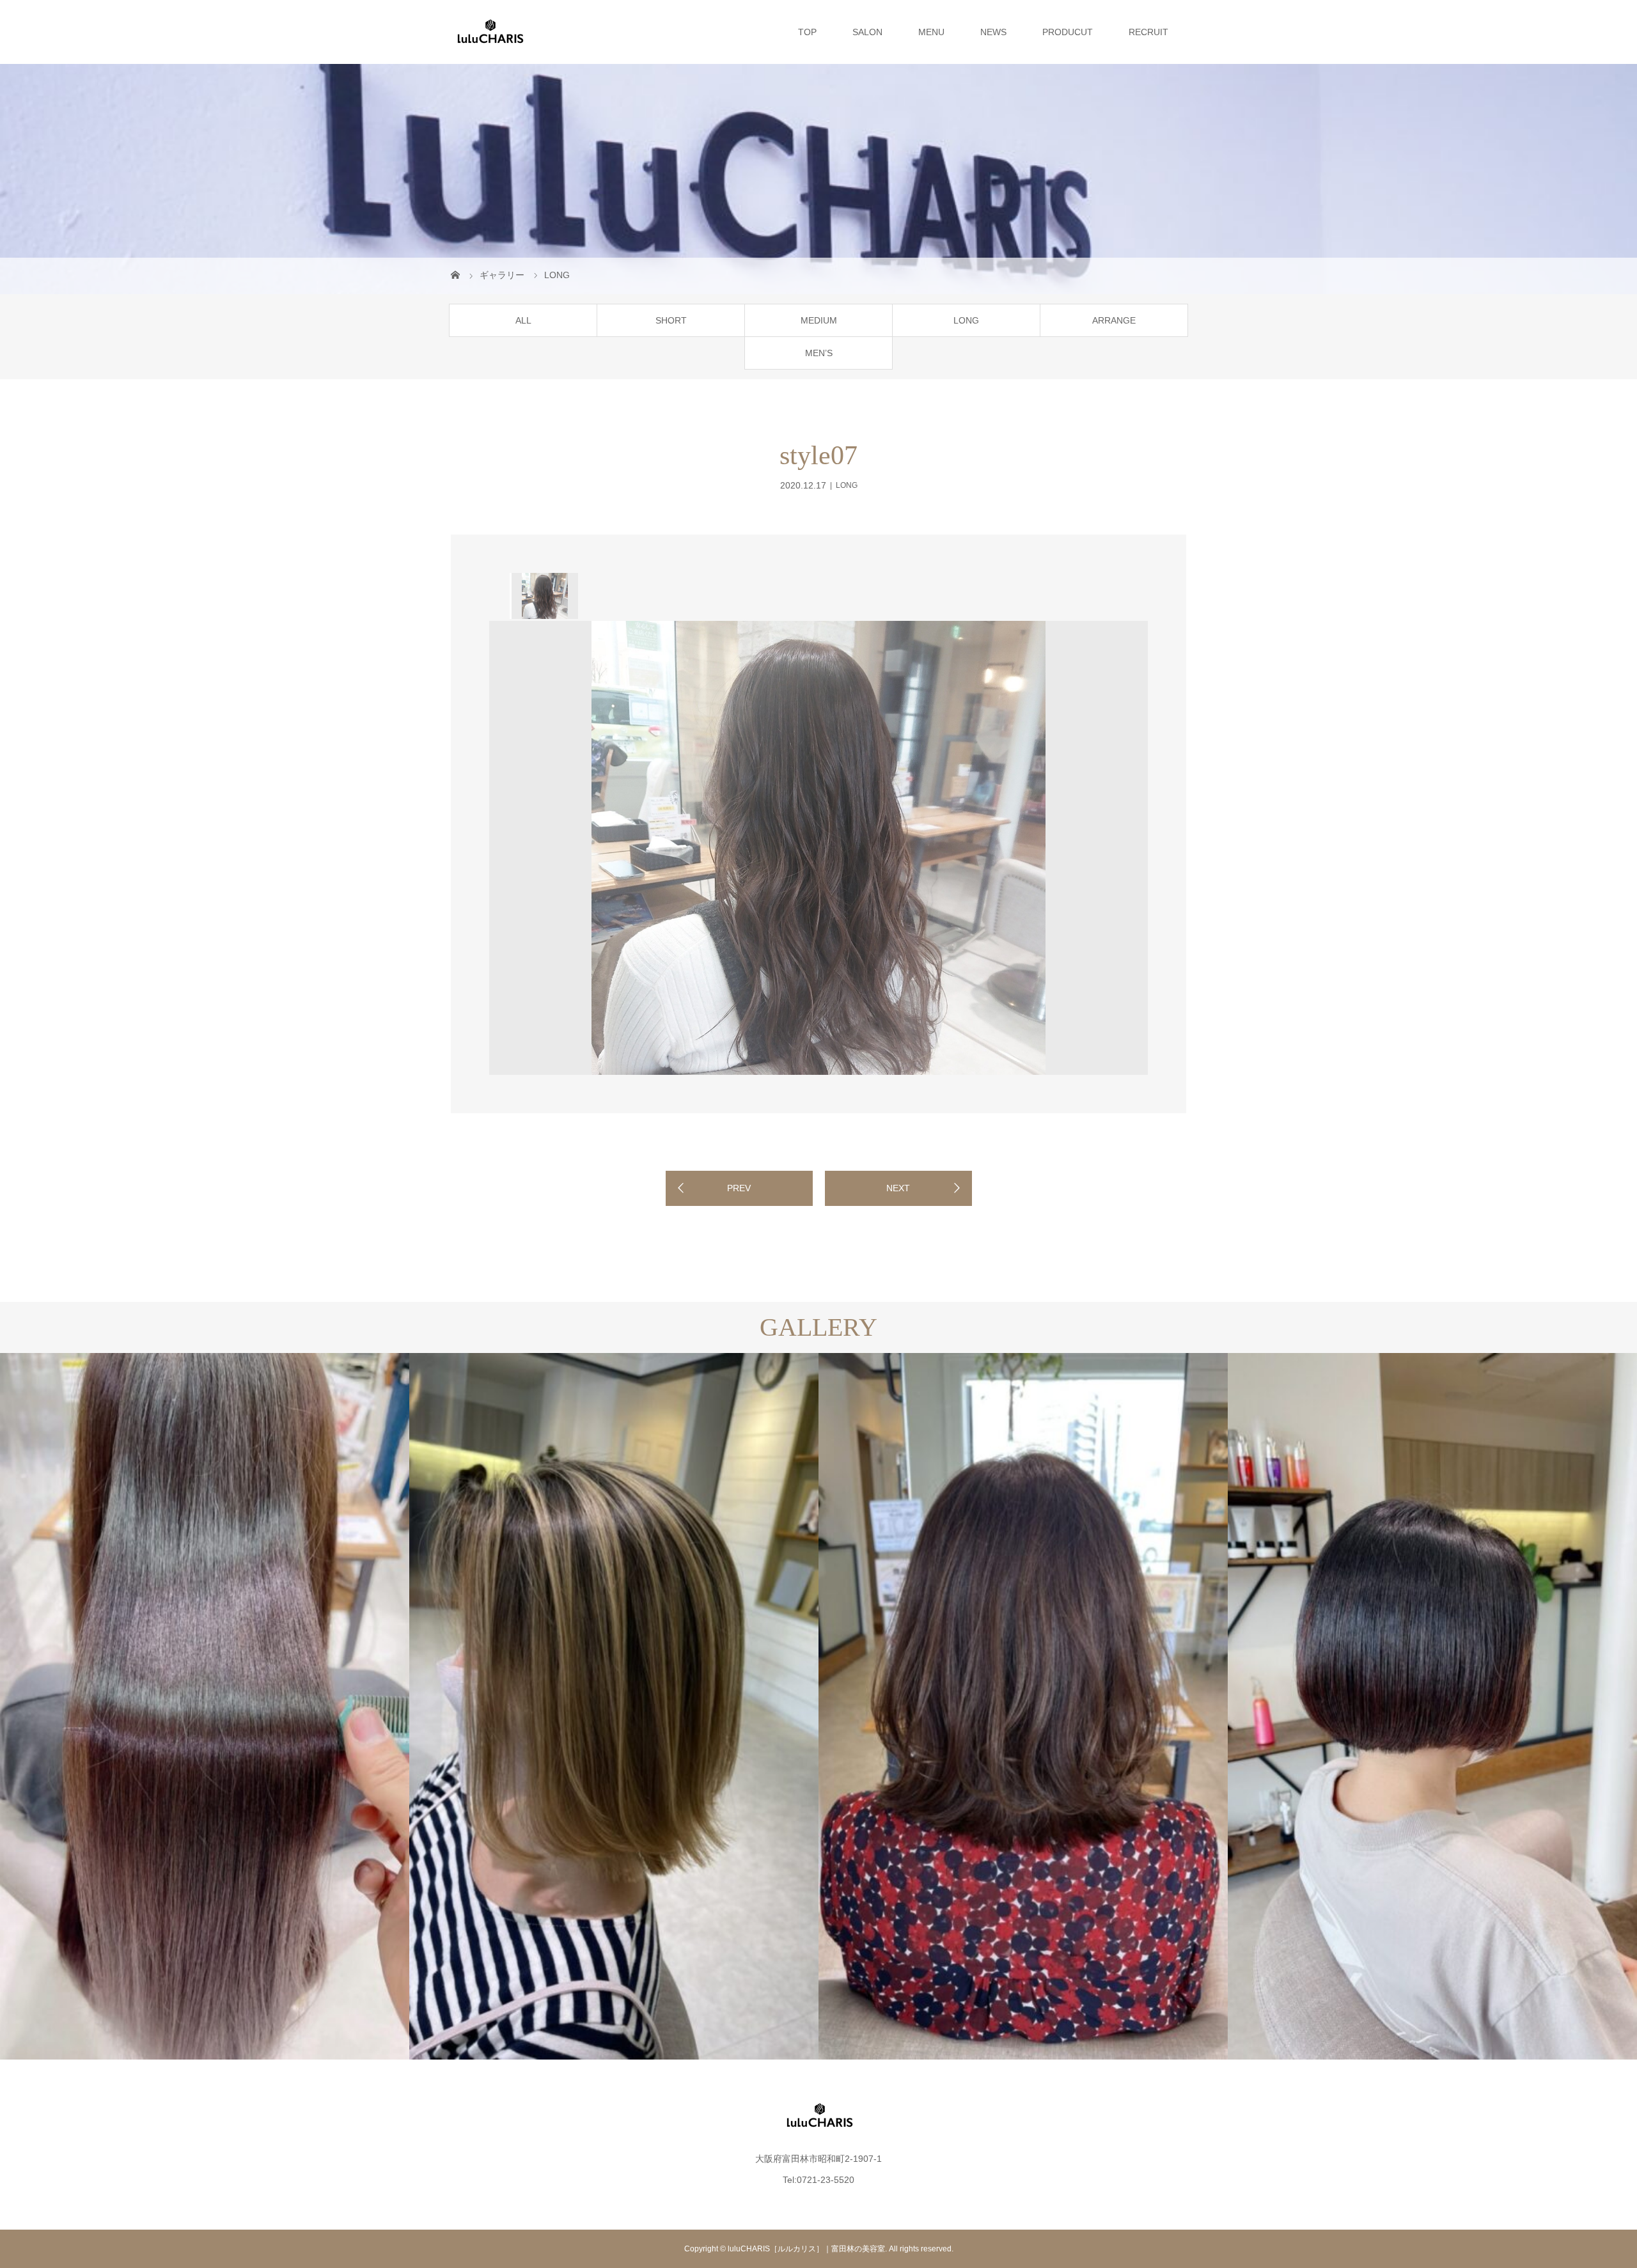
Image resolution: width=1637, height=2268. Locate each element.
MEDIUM (819, 320)
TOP (807, 32)
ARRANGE (1114, 320)
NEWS (993, 32)
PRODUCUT (1068, 32)
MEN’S (819, 353)
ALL (523, 320)
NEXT (898, 1188)
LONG (966, 320)
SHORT (671, 320)
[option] (544, 596)
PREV (739, 1188)
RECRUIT (1148, 32)
